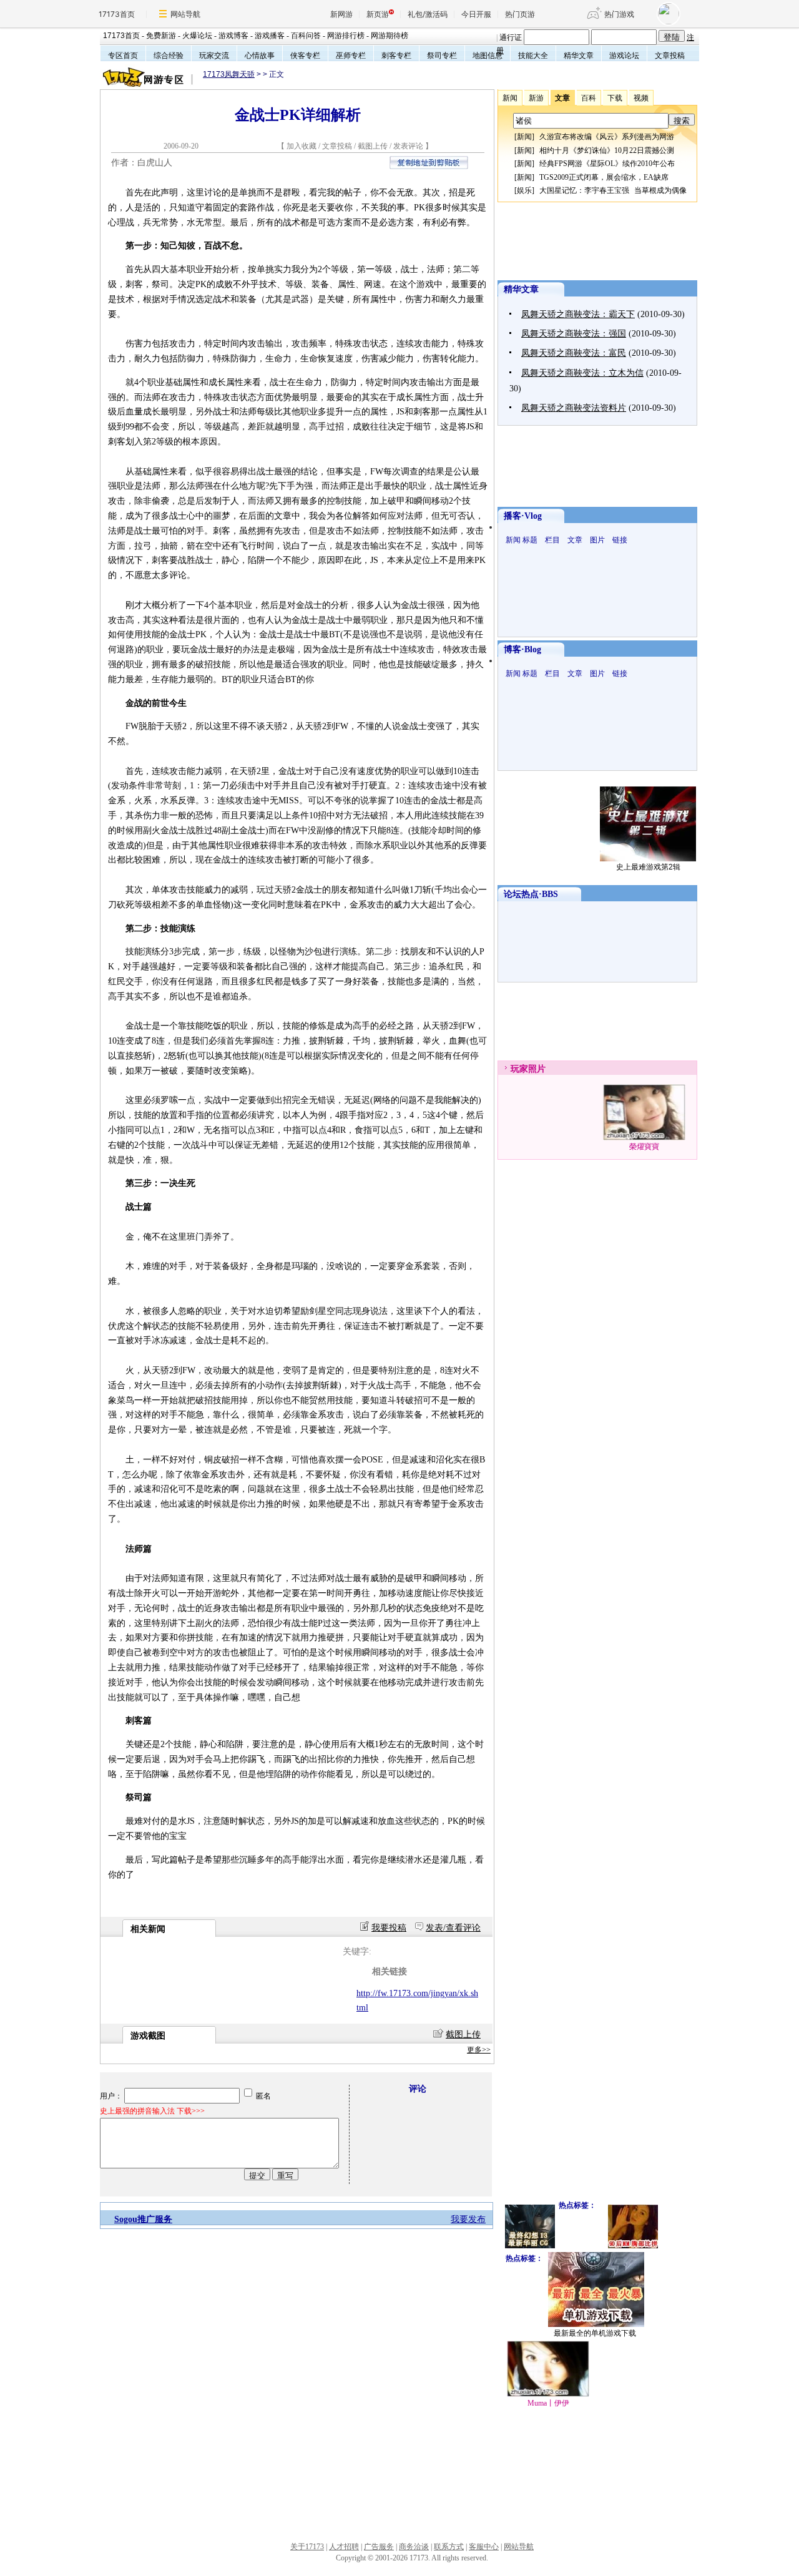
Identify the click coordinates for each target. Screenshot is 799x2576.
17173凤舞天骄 (229, 74)
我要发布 (468, 2219)
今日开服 (476, 14)
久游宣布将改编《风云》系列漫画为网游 (607, 137)
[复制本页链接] (429, 166)
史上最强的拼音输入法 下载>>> (152, 2111)
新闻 (524, 137)
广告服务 (379, 2547)
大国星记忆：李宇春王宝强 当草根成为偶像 (613, 190)
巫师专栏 (351, 56)
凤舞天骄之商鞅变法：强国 (574, 334)
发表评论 (408, 146)
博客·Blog (522, 649)
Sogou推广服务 (143, 2219)
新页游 (378, 14)
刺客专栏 (396, 56)
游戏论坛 (624, 56)
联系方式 (449, 2547)
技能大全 (533, 56)
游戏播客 (270, 36)
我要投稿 (389, 1928)
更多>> (479, 2050)
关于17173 (307, 2547)
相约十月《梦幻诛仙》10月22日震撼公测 (607, 150)
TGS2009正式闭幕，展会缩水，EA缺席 (604, 177)
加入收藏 (301, 146)
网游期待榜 (390, 36)
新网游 (341, 14)
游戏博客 (233, 36)
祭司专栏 (442, 56)
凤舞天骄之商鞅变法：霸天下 (578, 314)
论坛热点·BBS (531, 894)
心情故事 (260, 56)
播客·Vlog (523, 516)
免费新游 (161, 36)
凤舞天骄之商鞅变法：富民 (574, 353)
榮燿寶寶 (644, 1147)
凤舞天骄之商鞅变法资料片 (574, 408)
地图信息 (488, 56)
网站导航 (185, 14)
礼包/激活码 (428, 14)
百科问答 (306, 36)
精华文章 (579, 56)
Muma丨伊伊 (548, 2403)
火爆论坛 (197, 36)
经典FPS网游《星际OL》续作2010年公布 (607, 164)
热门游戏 (619, 14)
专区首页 (123, 56)
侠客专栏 (305, 56)
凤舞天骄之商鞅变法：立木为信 (582, 373)
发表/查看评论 (453, 1928)
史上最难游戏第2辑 (648, 867)
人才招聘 (344, 2547)
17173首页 (117, 14)
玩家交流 (214, 56)
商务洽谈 (414, 2547)
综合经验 (169, 56)
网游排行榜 (346, 36)
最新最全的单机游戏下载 (595, 2333)
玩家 (519, 1069)
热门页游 (520, 14)
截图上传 (373, 146)
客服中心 (484, 2547)
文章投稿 (670, 56)
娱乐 (524, 190)
